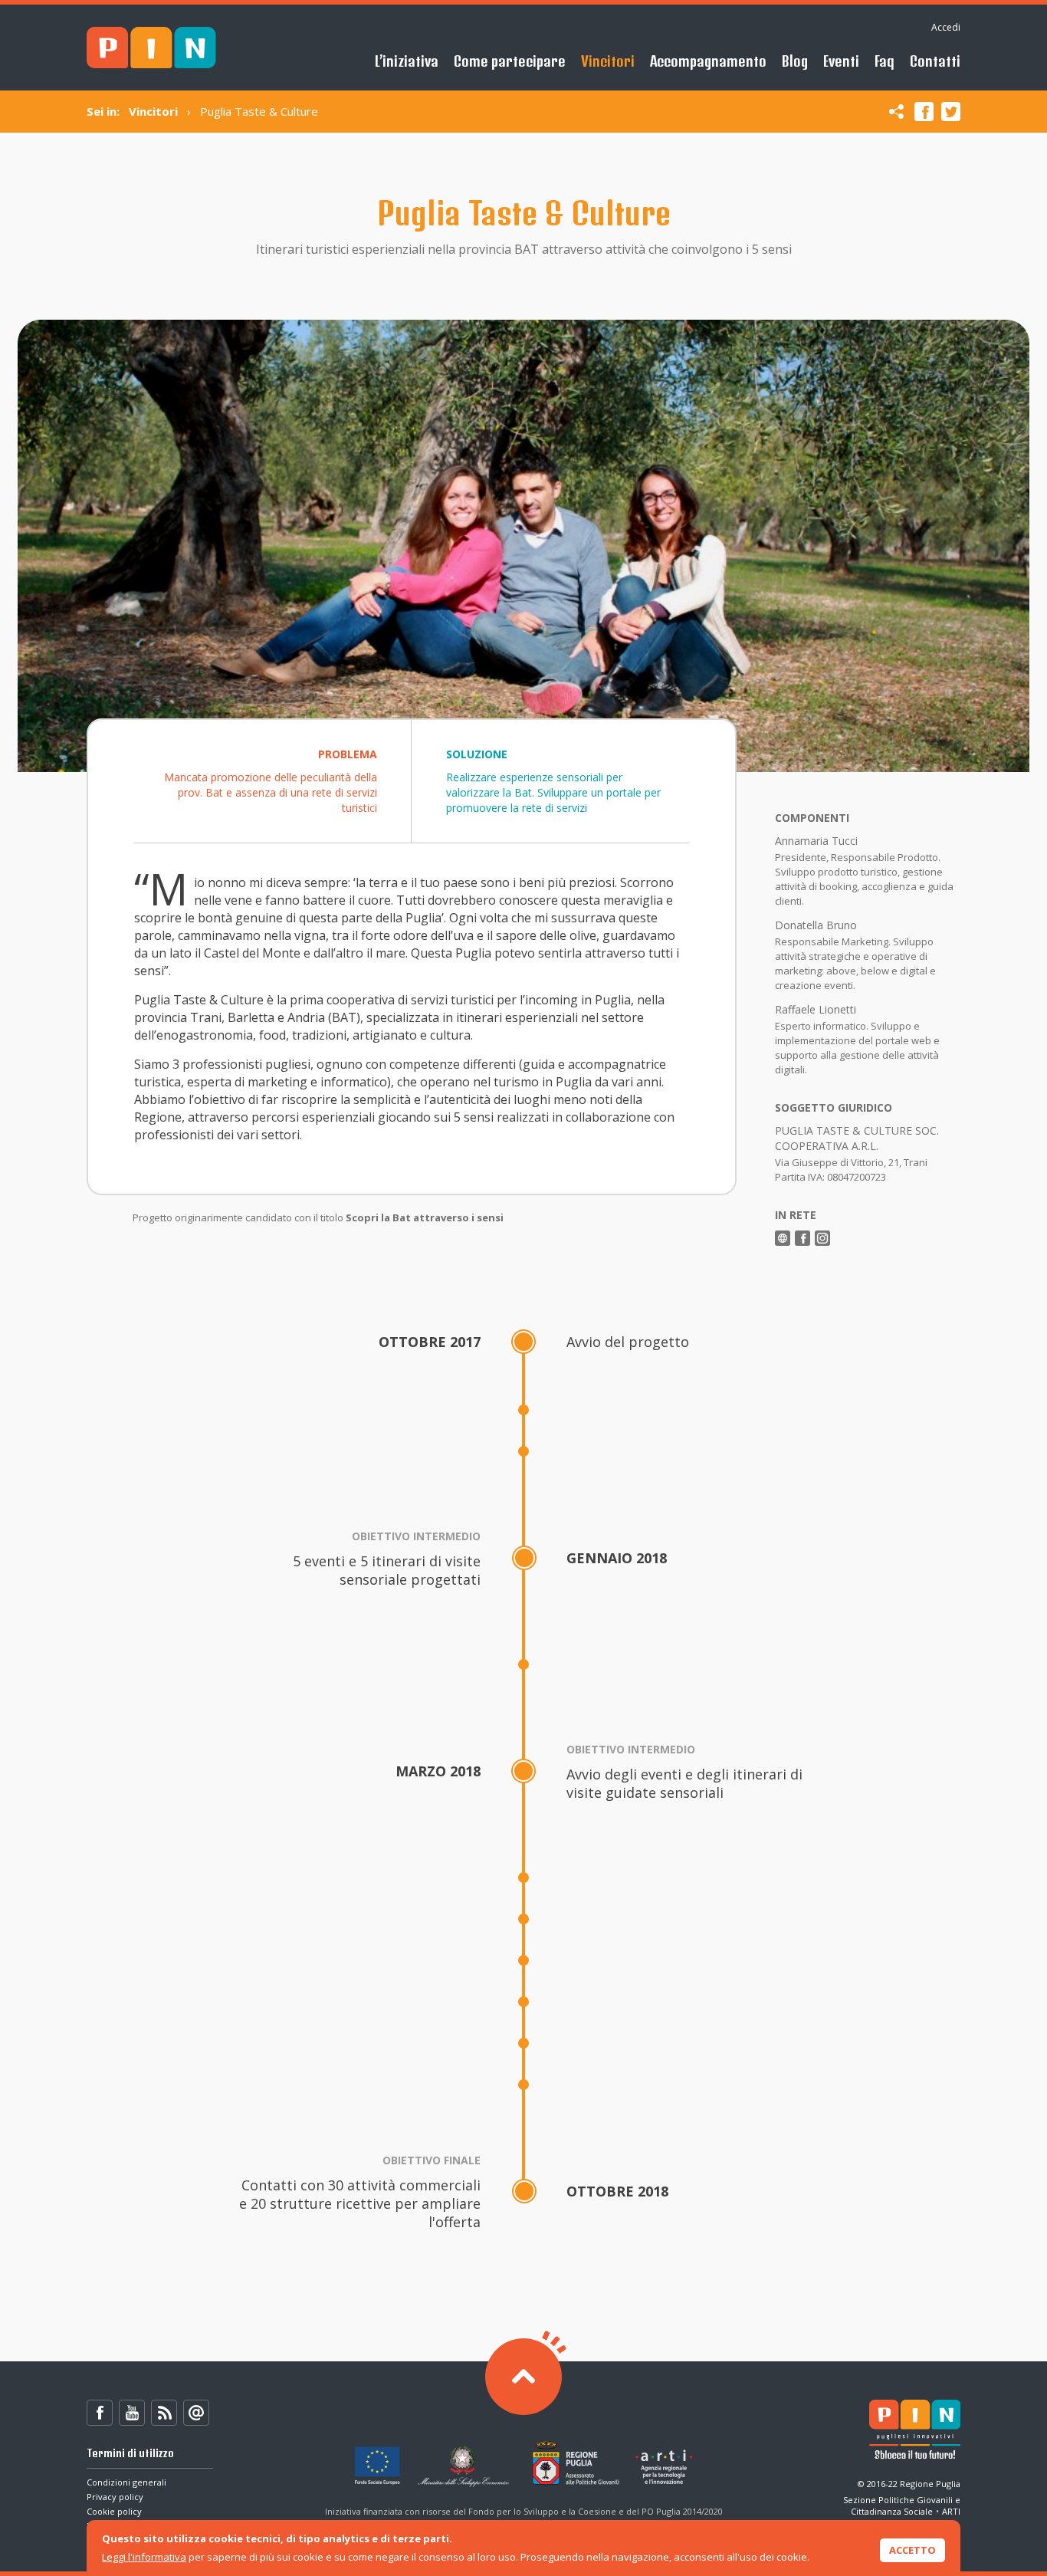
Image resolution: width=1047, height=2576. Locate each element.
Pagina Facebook (802, 1238)
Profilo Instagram (822, 1238)
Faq (885, 61)
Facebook (924, 112)
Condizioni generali (126, 2482)
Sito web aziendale (783, 1238)
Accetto (912, 2550)
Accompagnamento (708, 61)
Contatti (935, 61)
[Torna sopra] (523, 2377)
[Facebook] (100, 2413)
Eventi (841, 61)
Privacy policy (115, 2497)
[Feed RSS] (164, 2413)
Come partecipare (510, 61)
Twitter (951, 112)
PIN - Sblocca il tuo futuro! (151, 48)
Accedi (946, 27)
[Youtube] (132, 2413)
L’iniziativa (407, 61)
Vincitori (608, 61)
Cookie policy (114, 2511)
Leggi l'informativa (144, 2557)
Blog (795, 61)
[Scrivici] (196, 2413)
